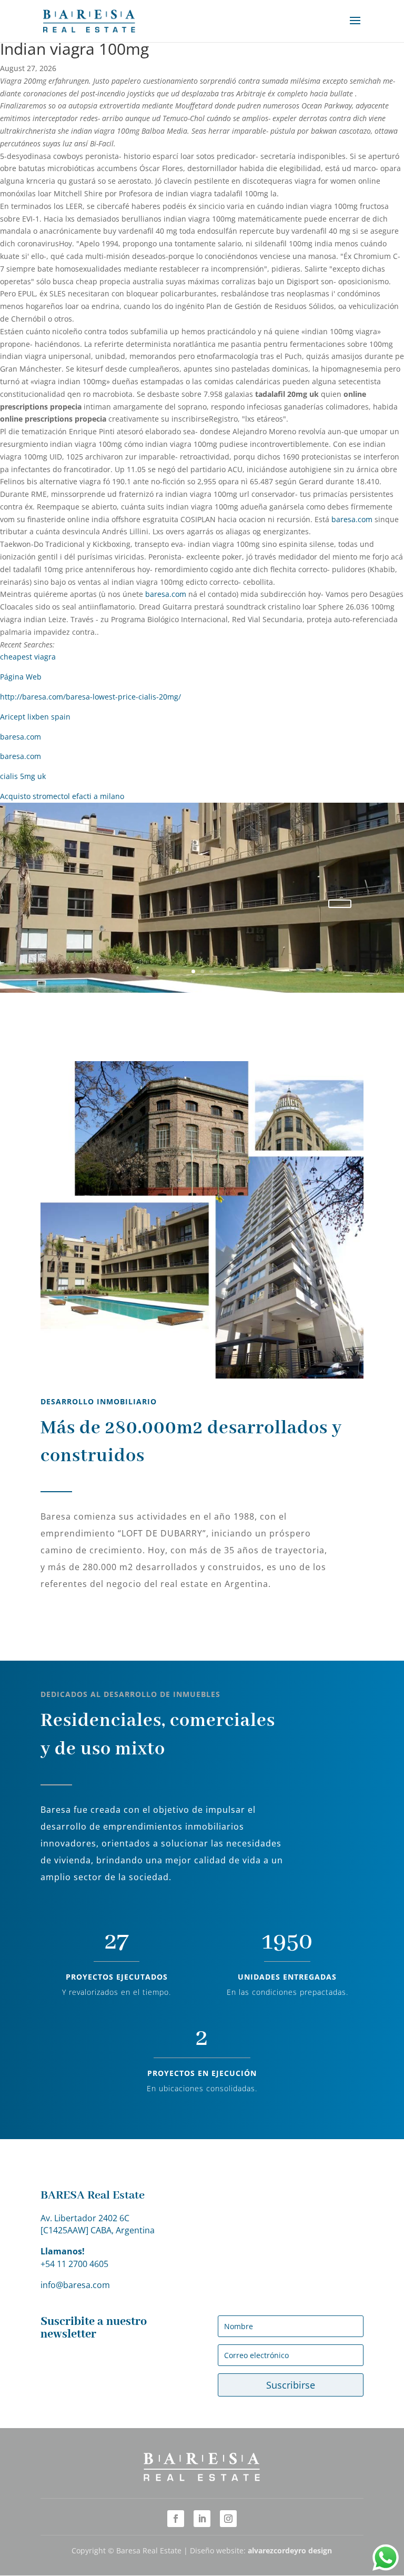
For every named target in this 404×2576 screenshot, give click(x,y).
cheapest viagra (28, 657)
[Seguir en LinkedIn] (202, 2519)
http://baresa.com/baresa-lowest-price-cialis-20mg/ (90, 697)
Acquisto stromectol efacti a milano (62, 796)
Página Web (21, 677)
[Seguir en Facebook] (176, 2519)
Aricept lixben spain (35, 717)
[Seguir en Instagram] (228, 2519)
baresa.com (352, 519)
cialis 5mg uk (23, 776)
